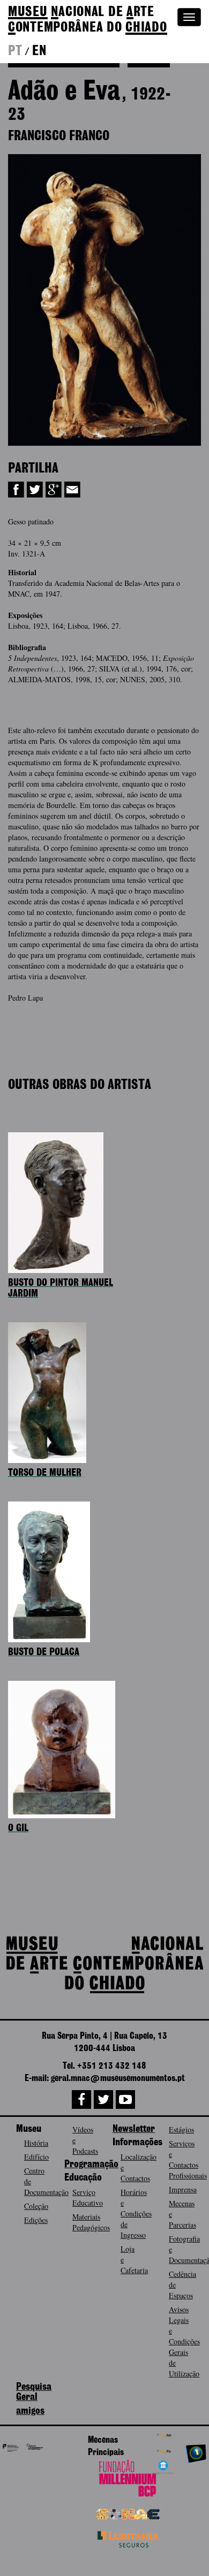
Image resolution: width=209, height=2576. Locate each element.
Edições (36, 2220)
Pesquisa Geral (34, 2392)
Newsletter (134, 2129)
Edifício (36, 2157)
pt (15, 51)
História (36, 2143)
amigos (30, 2411)
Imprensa (183, 2189)
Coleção (36, 2206)
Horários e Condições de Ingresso (136, 2213)
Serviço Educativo (88, 2197)
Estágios (181, 2129)
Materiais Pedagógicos (91, 2222)
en (39, 51)
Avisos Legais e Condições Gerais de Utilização (184, 2341)
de (88, 20)
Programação (91, 2165)
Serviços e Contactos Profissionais (188, 2159)
